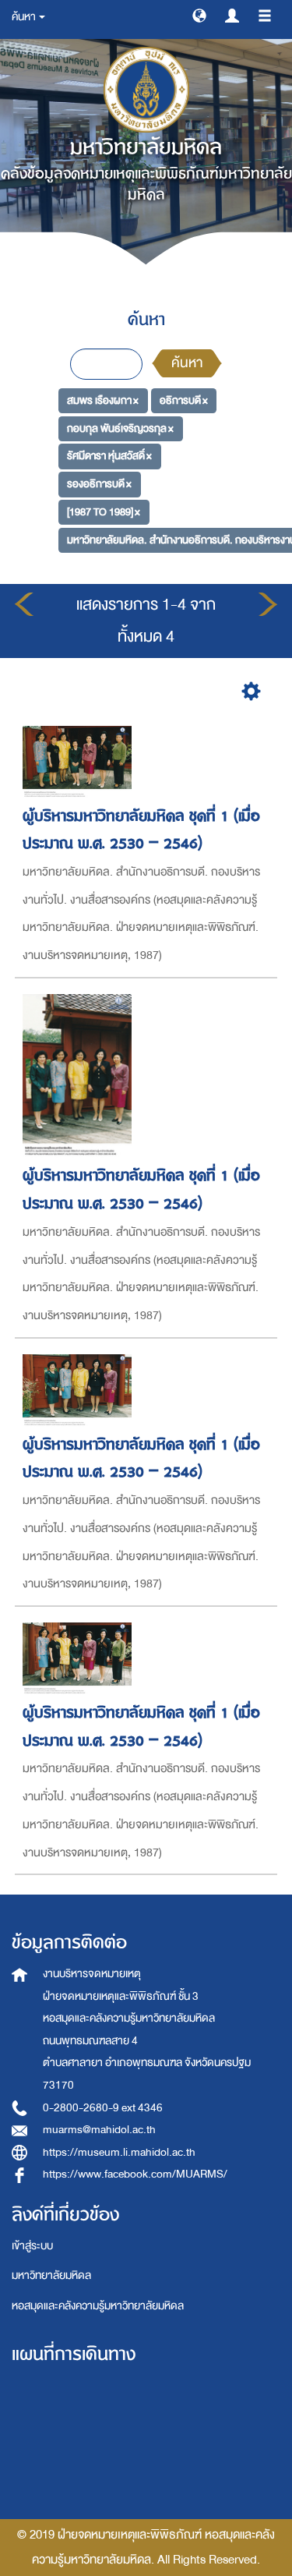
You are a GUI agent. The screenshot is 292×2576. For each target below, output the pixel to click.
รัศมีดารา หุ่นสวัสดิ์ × (109, 456)
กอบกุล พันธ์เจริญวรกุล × (120, 428)
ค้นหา (187, 363)
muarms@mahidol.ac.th (99, 2130)
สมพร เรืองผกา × (103, 400)
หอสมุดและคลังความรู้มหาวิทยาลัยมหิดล (98, 2306)
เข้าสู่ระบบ (32, 2246)
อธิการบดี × (184, 400)
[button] (199, 15)
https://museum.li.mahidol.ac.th (119, 2152)
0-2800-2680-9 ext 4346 (103, 2108)
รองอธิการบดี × (99, 484)
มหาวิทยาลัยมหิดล (51, 2275)
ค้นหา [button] (25, 17)
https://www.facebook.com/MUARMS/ (135, 2174)
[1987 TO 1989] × (104, 512)
